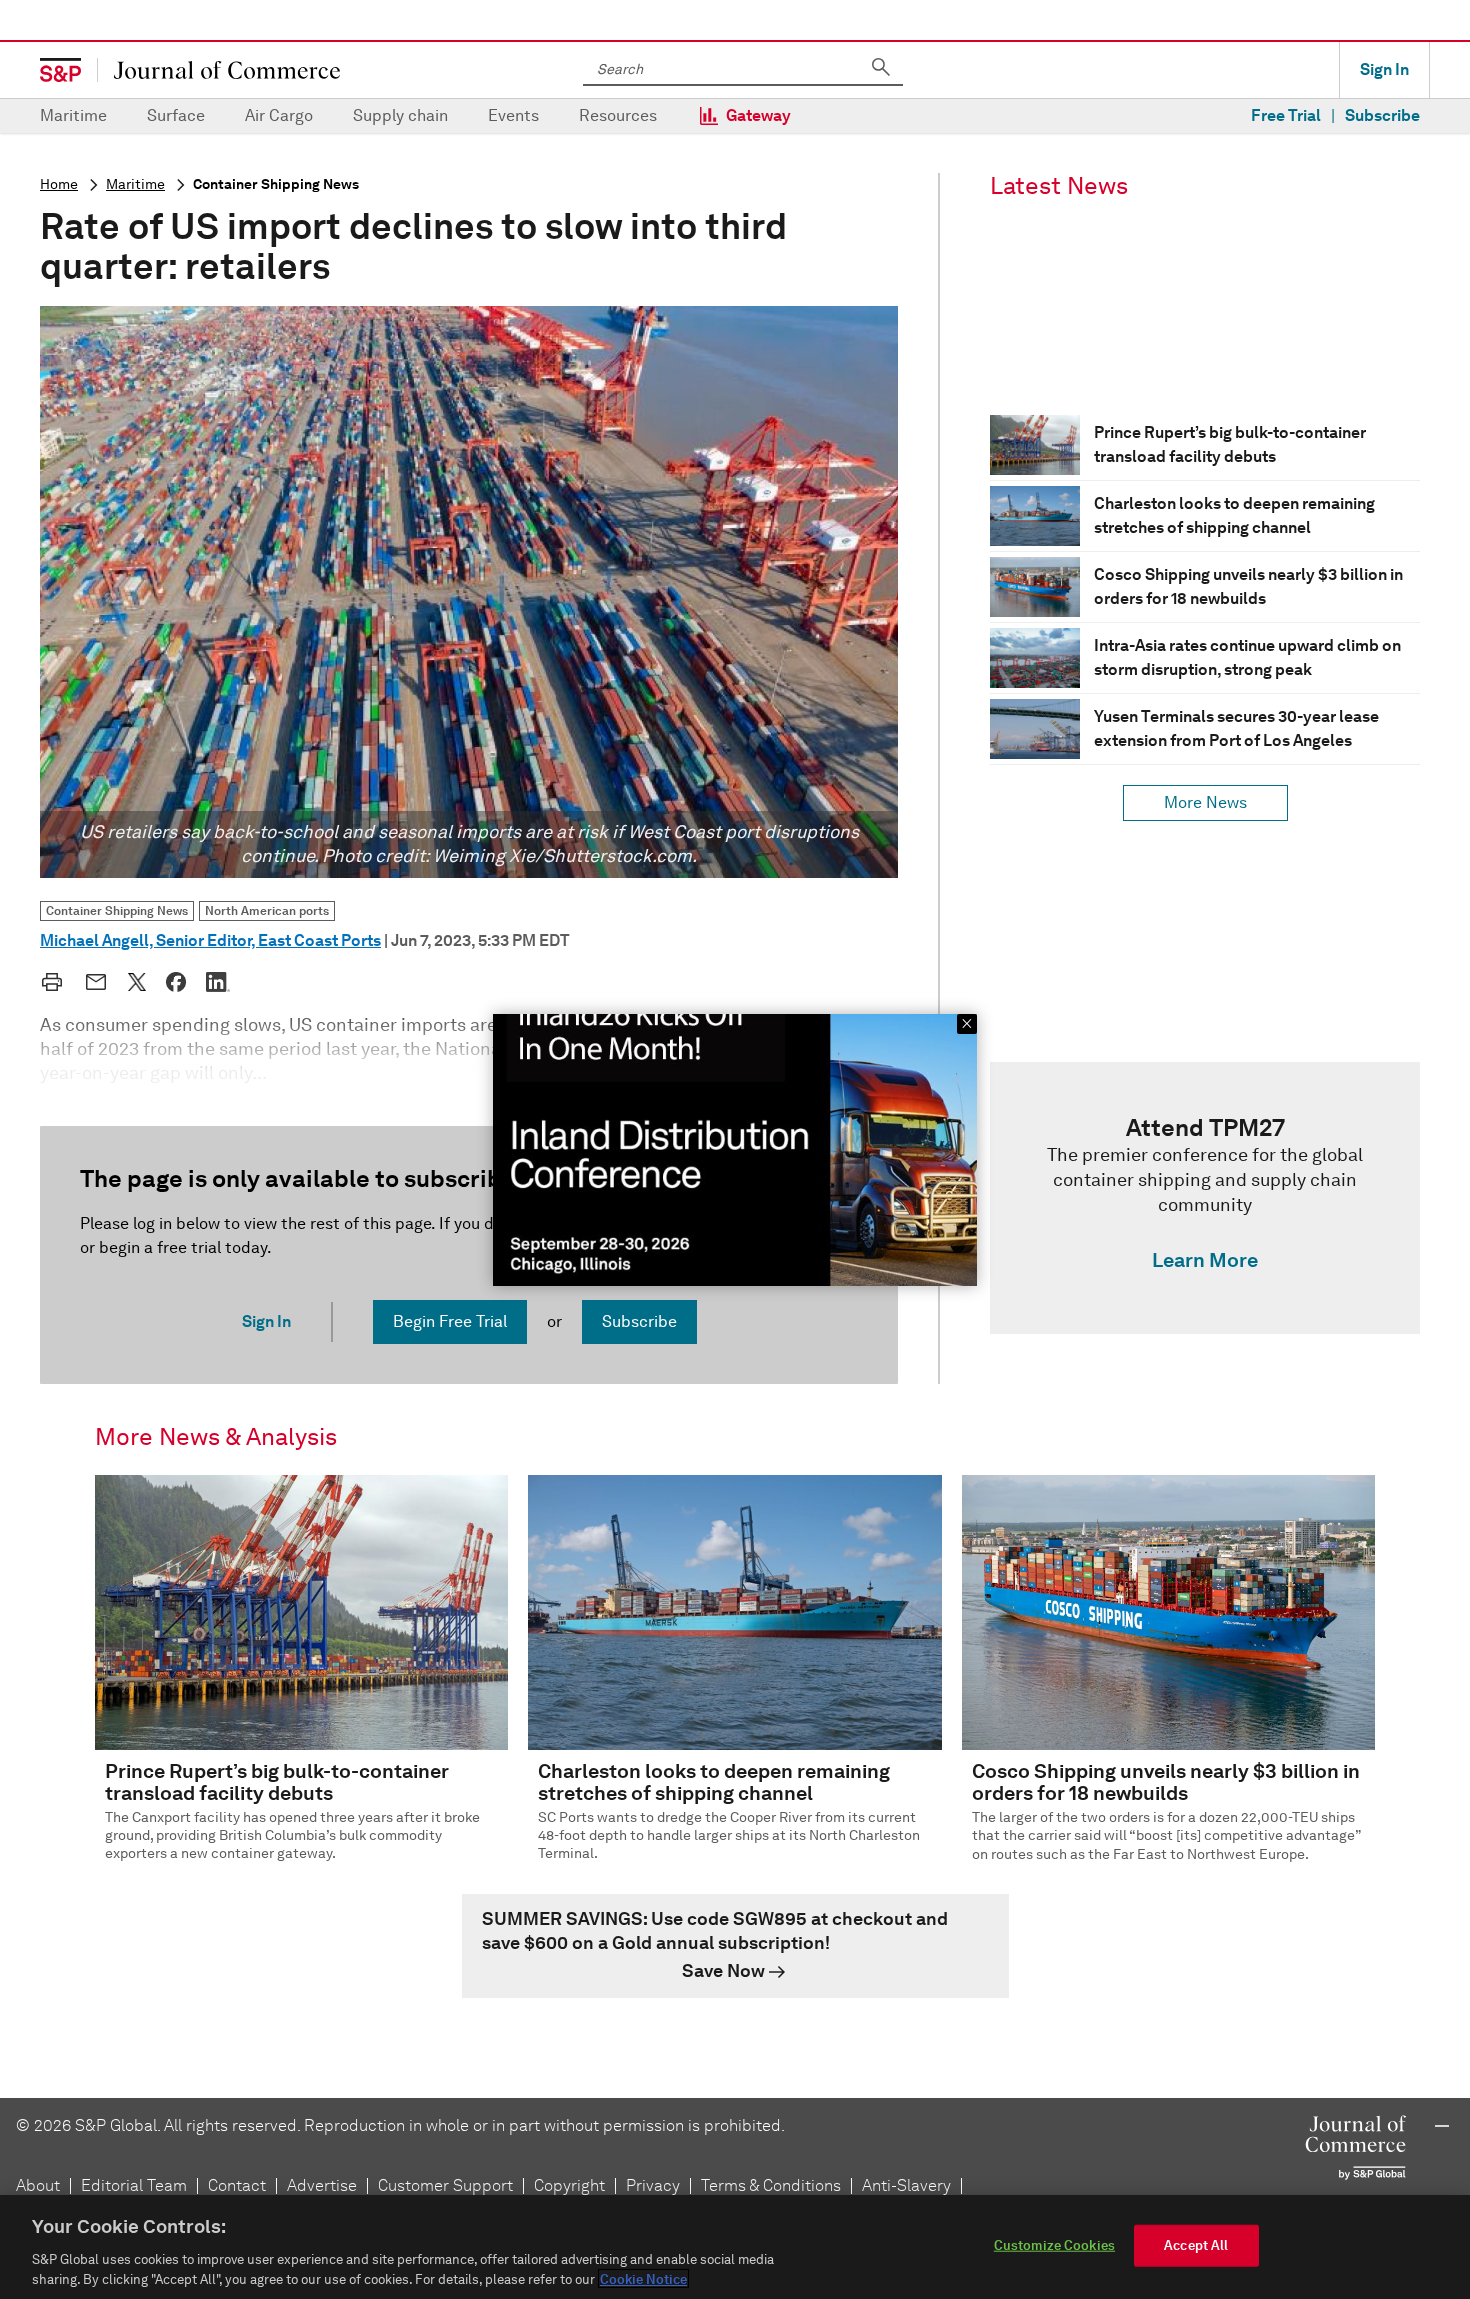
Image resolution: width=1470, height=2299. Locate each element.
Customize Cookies (1054, 2245)
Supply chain (400, 115)
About (38, 2185)
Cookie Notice (643, 2278)
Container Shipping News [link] (117, 910)
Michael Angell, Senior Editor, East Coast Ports (210, 940)
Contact (237, 2185)
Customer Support (445, 2185)
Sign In (1384, 69)
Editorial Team (134, 2185)
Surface (176, 115)
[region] (735, 2247)
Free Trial (1286, 115)
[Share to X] (137, 982)
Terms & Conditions (771, 2185)
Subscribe (1382, 115)
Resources (618, 115)
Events (513, 115)
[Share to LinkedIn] (218, 982)
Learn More (1205, 1260)
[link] (1205, 1198)
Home (59, 184)
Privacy (653, 2185)
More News (1205, 802)
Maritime (73, 115)
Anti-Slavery (906, 2185)
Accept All (1196, 2245)
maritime (135, 184)
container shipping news (276, 184)
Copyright (569, 2185)
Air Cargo (279, 115)
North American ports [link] (267, 910)
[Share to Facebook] (176, 982)
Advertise (322, 2185)
